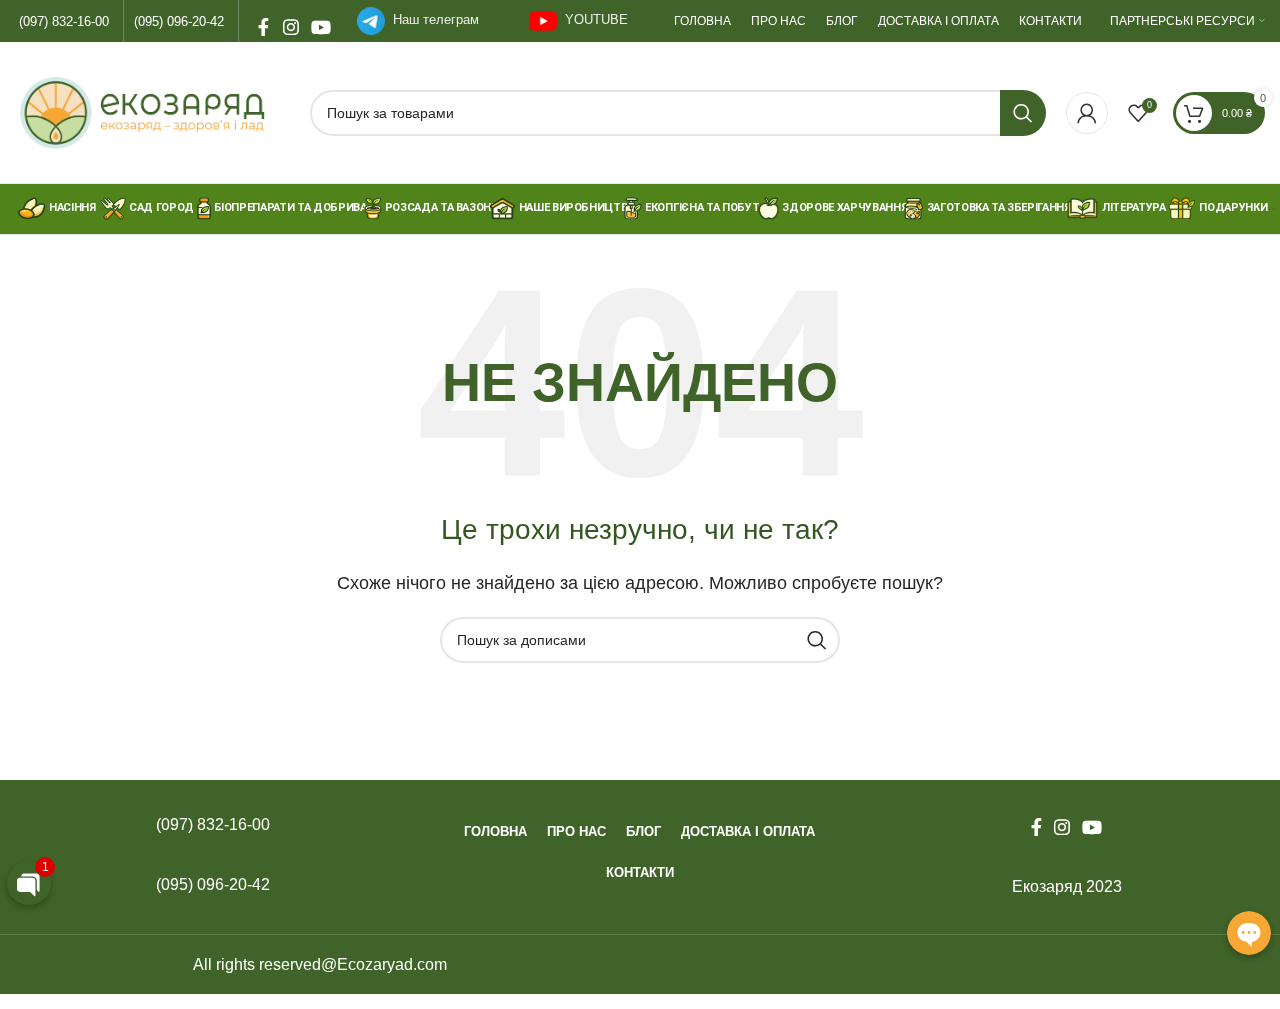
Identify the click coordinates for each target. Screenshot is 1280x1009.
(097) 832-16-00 (64, 21)
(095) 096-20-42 (179, 21)
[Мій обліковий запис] (1087, 113)
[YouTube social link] (319, 21)
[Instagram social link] (291, 21)
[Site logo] (152, 111)
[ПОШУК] (1023, 113)
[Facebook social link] (263, 21)
